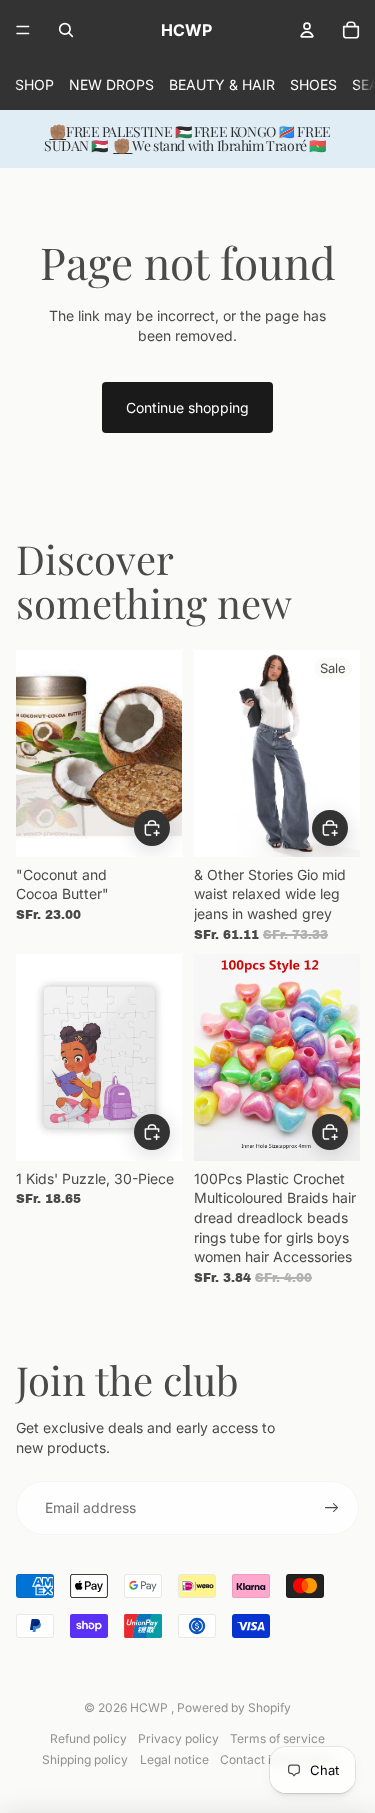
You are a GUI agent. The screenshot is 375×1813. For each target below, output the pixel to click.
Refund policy (88, 1738)
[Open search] (66, 30)
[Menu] (23, 30)
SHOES (313, 84)
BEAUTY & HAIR (222, 84)
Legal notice (174, 1759)
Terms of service (277, 1738)
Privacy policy (178, 1738)
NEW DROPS (111, 84)
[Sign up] (332, 1508)
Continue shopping (187, 407)
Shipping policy (85, 1759)
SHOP (34, 84)
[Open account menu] (307, 30)
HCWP (150, 1707)
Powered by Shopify (234, 1707)
